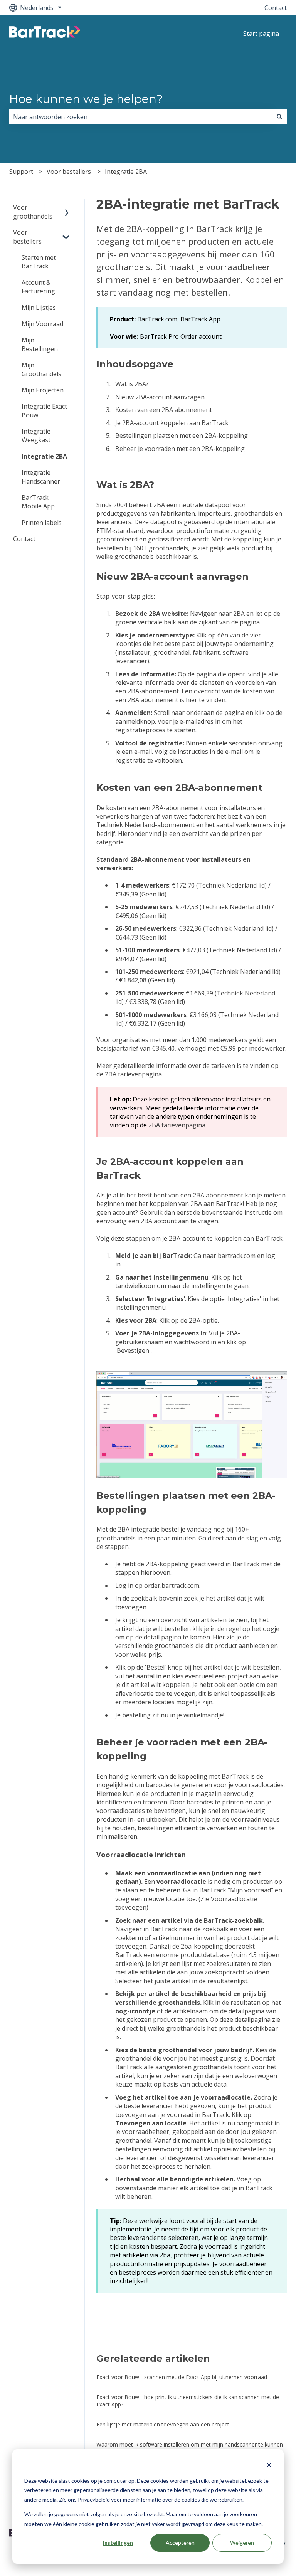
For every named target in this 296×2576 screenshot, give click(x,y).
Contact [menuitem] (24, 539)
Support (21, 172)
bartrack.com (237, 1256)
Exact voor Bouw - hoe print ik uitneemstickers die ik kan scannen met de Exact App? (188, 2401)
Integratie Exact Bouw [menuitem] (44, 410)
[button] (67, 208)
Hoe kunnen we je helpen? (86, 99)
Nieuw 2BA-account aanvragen (161, 397)
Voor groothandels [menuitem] (33, 212)
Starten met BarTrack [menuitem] (39, 262)
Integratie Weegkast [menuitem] (36, 435)
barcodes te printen (215, 1802)
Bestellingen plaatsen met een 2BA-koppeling (182, 435)
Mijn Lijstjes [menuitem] (39, 308)
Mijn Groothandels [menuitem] (41, 369)
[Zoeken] (279, 117)
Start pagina (261, 34)
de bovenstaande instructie (233, 1212)
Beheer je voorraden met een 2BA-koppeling (180, 449)
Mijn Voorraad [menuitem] (42, 324)
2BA (238, 614)
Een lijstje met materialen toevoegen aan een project (163, 2424)
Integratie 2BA (126, 172)
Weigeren (242, 2543)
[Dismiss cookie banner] (269, 2466)
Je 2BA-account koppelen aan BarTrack (172, 423)
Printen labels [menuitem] (42, 523)
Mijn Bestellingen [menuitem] (40, 344)
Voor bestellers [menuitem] (27, 237)
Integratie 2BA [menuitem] (44, 456)
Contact (276, 8)
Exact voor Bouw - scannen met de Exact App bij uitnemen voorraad (182, 2377)
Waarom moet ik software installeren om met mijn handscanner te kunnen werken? (190, 2448)
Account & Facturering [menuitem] (38, 287)
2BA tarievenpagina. (133, 1074)
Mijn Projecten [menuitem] (43, 390)
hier (191, 700)
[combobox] (141, 117)
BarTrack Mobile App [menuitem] (38, 502)
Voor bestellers (69, 172)
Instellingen (118, 2543)
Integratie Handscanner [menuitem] (41, 477)
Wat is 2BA (131, 384)
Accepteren (180, 2543)
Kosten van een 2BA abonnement (164, 410)
